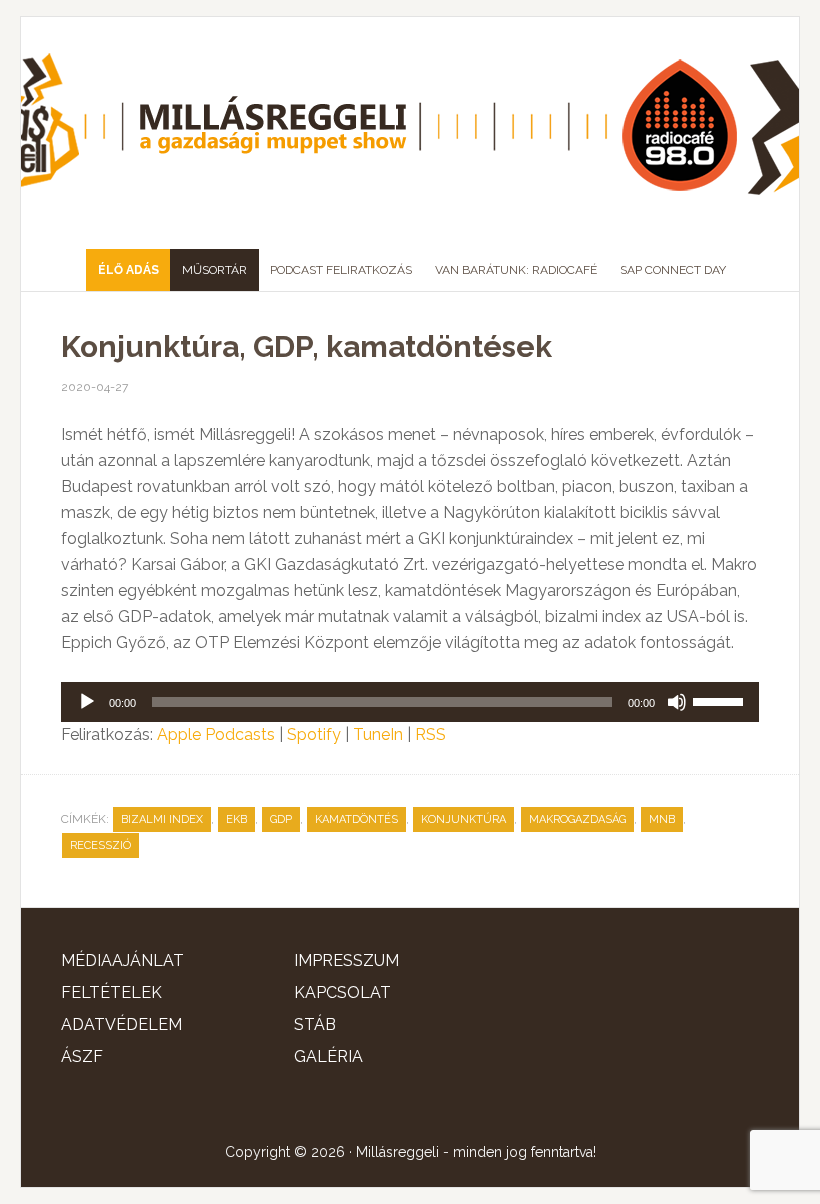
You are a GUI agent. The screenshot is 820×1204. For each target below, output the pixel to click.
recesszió (100, 845)
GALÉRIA (328, 1056)
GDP (281, 819)
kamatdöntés (356, 819)
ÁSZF (82, 1056)
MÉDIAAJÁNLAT (122, 960)
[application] (410, 702)
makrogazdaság (577, 819)
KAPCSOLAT (342, 992)
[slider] (721, 700)
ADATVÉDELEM (121, 1024)
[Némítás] (677, 702)
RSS (430, 734)
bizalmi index (162, 819)
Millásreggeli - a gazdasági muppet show (410, 125)
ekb (236, 819)
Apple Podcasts (216, 734)
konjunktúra (463, 819)
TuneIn (378, 734)
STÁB (315, 1024)
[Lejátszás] (87, 702)
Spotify (314, 734)
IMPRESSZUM (346, 960)
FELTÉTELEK (111, 992)
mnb (662, 819)
